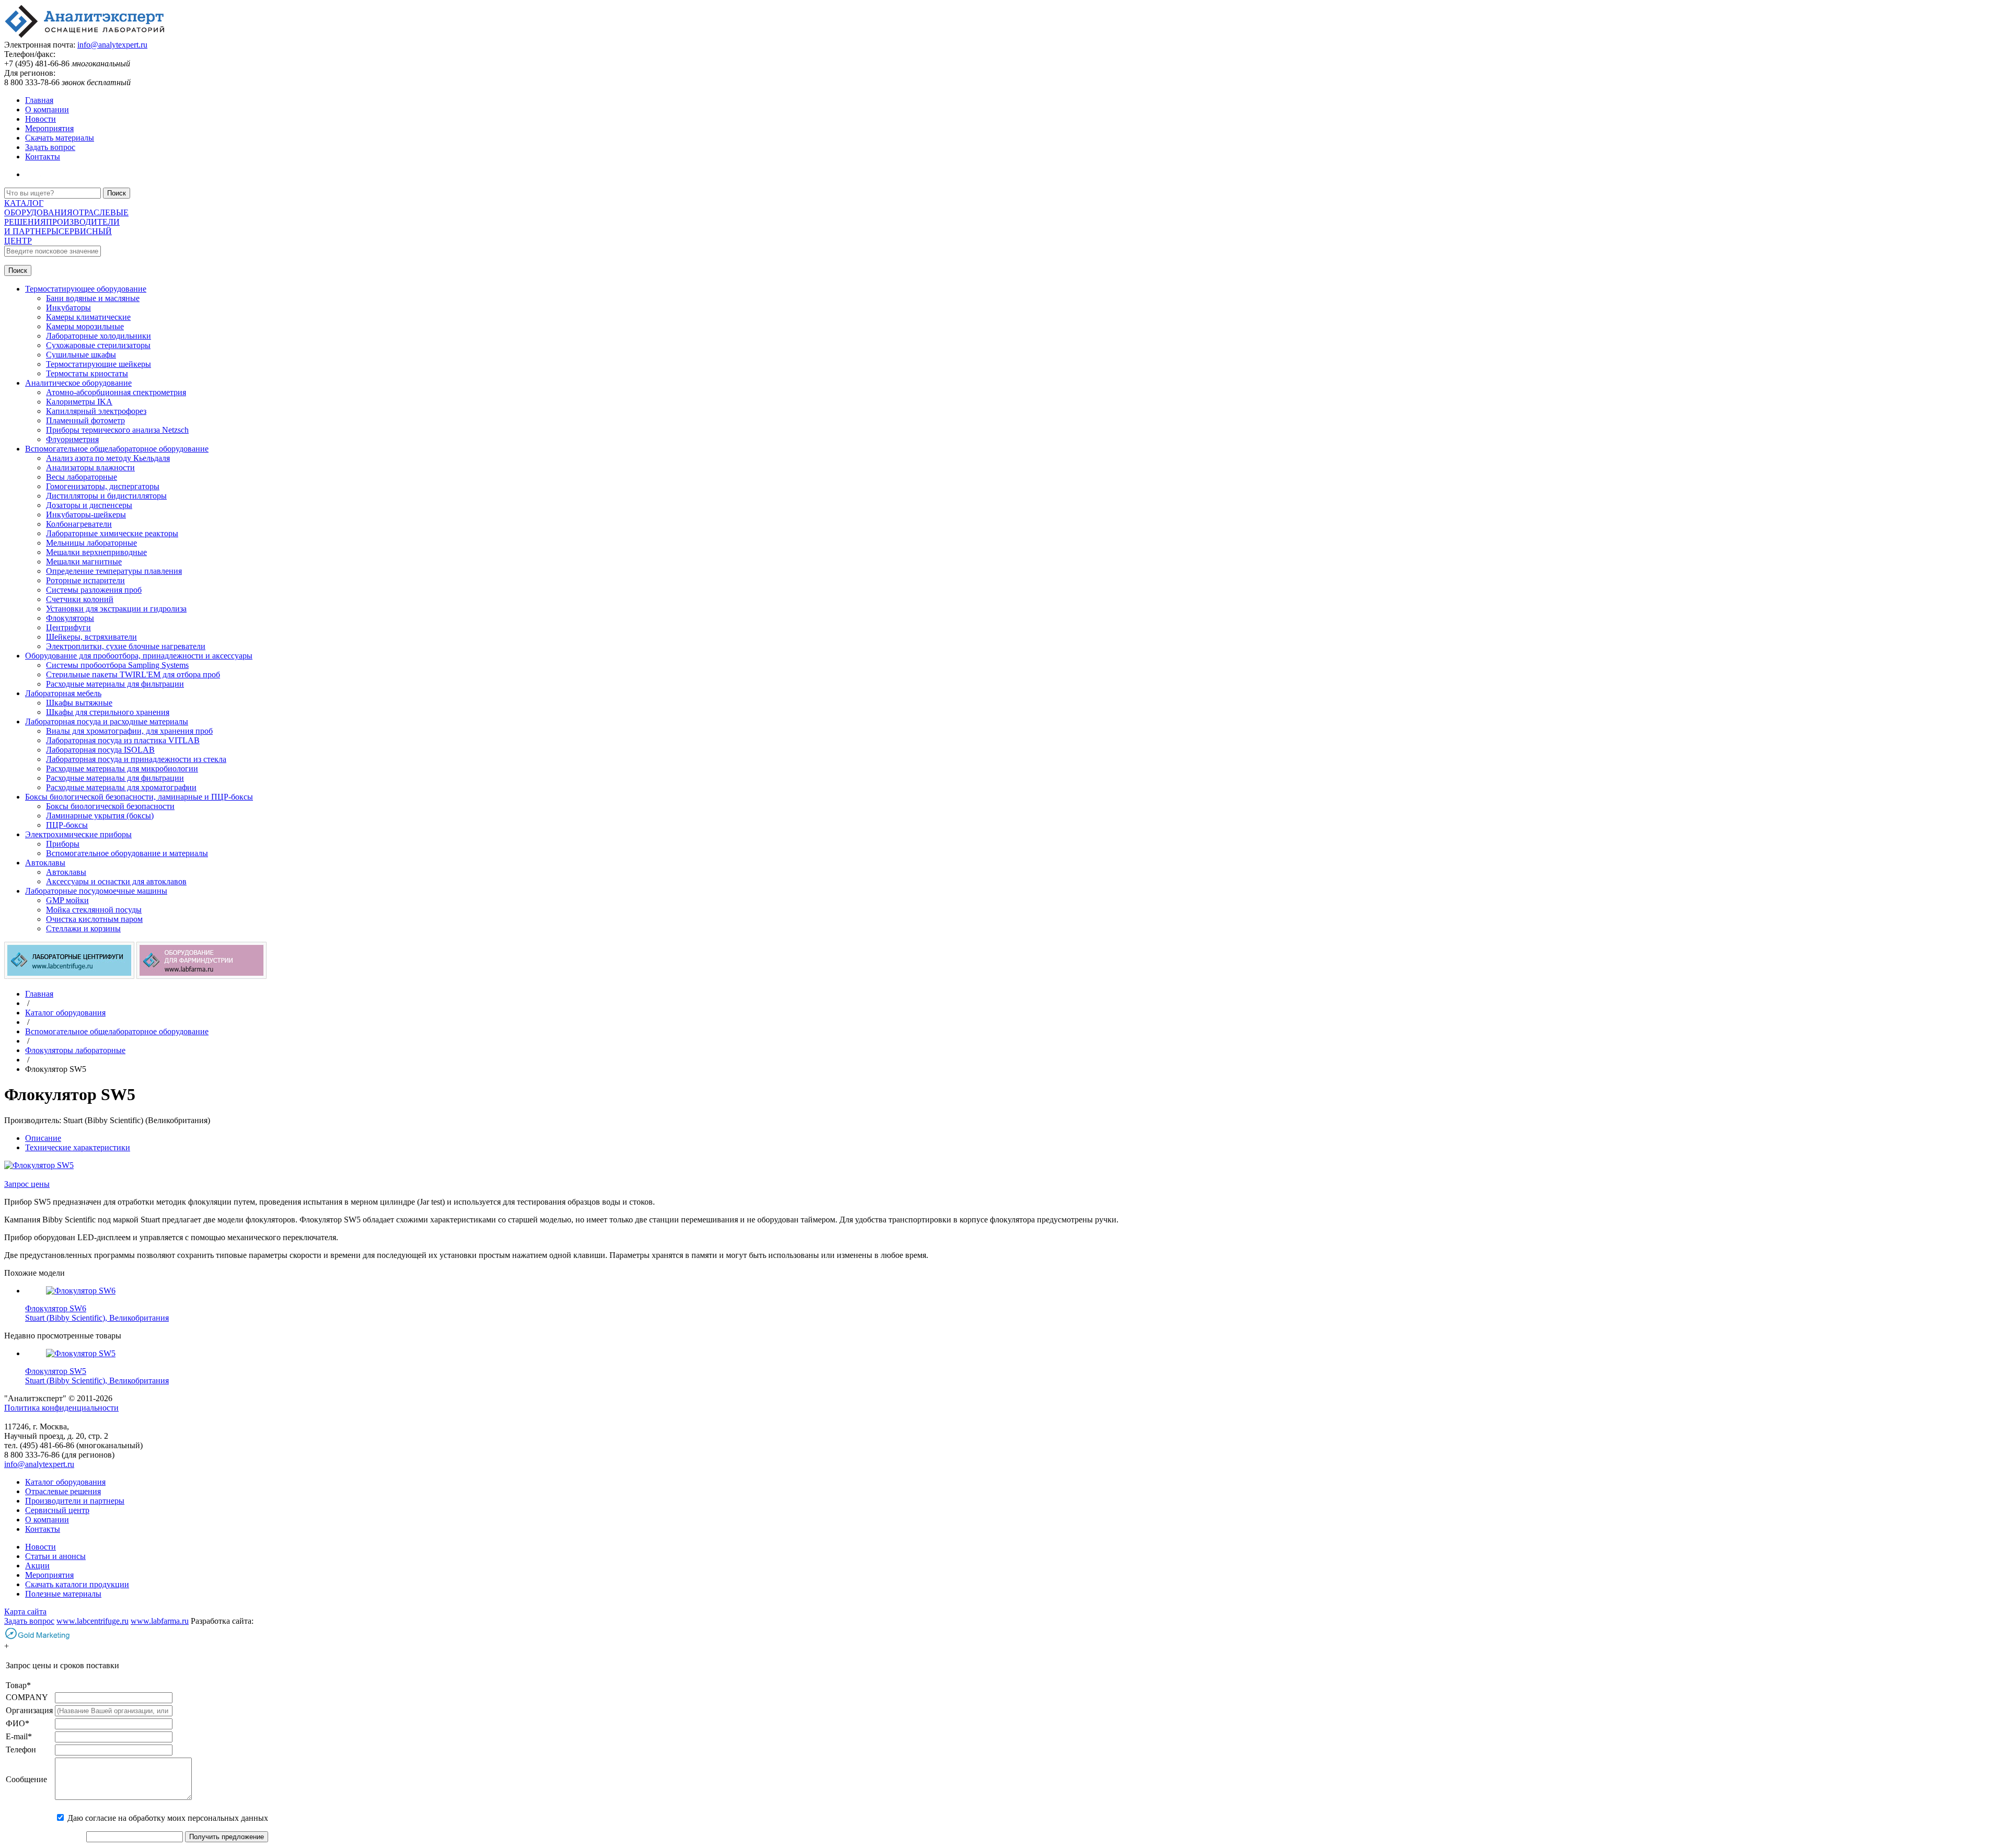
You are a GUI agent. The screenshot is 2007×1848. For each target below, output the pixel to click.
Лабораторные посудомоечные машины (96, 891)
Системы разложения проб (94, 590)
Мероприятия (49, 128)
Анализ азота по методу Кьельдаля (108, 458)
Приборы (63, 844)
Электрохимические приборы (78, 834)
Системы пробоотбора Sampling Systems (117, 665)
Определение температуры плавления (114, 571)
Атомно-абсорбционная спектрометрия (116, 392)
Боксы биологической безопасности (110, 806)
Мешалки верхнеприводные (96, 552)
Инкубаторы (68, 308)
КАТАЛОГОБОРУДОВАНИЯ (38, 208)
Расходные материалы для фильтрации (115, 684)
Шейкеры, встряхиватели (91, 637)
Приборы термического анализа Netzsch (117, 430)
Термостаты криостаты (87, 373)
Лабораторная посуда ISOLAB (100, 750)
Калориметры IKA (79, 402)
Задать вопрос (50, 147)
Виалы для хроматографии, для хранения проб (129, 731)
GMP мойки (67, 900)
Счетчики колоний (80, 599)
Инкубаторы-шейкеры (86, 515)
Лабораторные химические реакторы (112, 533)
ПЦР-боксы (67, 825)
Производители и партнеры (75, 1501)
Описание (43, 1138)
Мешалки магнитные (84, 562)
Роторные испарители (85, 580)
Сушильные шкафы (81, 355)
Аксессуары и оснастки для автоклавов (116, 881)
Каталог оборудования (65, 1482)
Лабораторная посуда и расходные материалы (107, 721)
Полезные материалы (63, 1594)
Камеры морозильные (85, 326)
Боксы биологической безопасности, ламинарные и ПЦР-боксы (139, 797)
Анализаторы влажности (90, 467)
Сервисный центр (57, 1510)
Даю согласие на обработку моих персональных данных (168, 1818)
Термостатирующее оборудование (86, 289)
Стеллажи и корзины (83, 928)
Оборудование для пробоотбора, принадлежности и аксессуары (139, 656)
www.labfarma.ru (160, 1621)
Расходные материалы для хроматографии (121, 787)
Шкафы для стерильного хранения (108, 712)
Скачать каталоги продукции (77, 1584)
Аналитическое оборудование (78, 383)
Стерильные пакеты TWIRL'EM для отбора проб (133, 674)
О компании (47, 109)
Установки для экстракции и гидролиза (116, 609)
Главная (39, 100)
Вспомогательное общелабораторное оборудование (117, 449)
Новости (41, 119)
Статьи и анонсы (55, 1556)
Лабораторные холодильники (99, 336)
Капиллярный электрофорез (96, 411)
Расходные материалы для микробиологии (122, 769)
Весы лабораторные (82, 477)
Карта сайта (25, 1612)
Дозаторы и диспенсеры (89, 505)
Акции (37, 1566)
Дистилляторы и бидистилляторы (106, 496)
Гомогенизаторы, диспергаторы (103, 486)
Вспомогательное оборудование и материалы (127, 853)
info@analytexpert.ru (112, 45)
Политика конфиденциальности (61, 1408)
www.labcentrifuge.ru (93, 1621)
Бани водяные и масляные (93, 298)
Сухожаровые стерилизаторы (98, 345)
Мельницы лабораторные (91, 543)
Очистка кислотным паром (94, 919)
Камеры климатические (88, 317)
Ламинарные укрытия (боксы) (100, 816)
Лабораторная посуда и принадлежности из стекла (136, 759)
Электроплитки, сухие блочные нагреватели (126, 646)
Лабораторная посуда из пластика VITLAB (123, 740)
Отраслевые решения (63, 1491)
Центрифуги (68, 627)
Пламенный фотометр (85, 420)
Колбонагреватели (79, 524)
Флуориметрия (72, 439)
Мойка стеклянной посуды (94, 910)
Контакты (43, 157)
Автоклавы (45, 863)
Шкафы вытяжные (79, 703)
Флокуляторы (70, 618)
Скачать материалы (60, 138)
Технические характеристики (78, 1147)
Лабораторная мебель (63, 693)
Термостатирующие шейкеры (99, 364)
